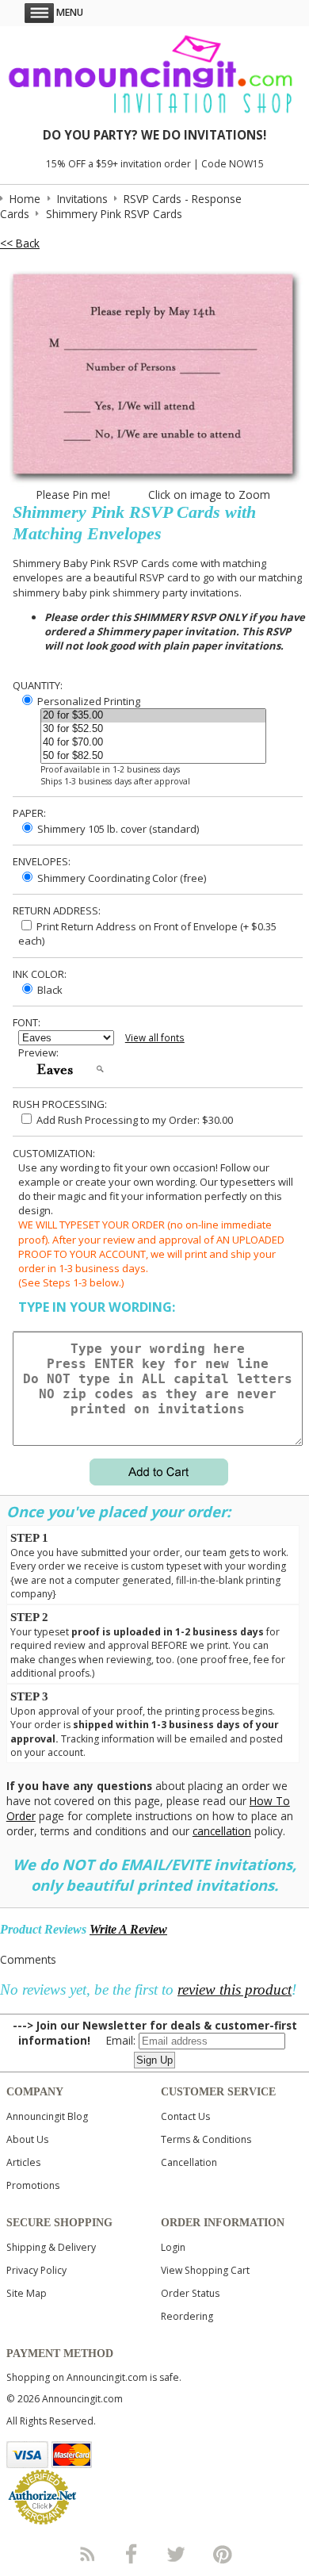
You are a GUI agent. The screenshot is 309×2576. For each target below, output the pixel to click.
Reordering (187, 2316)
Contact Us (185, 2116)
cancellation (222, 1831)
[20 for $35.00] (153, 716)
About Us (27, 2139)
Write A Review (128, 1929)
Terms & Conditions (206, 2139)
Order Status (190, 2293)
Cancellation (189, 2162)
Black (49, 990)
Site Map (27, 2293)
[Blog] (86, 2554)
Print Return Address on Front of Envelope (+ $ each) (147, 933)
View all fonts (155, 1038)
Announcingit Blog (47, 2116)
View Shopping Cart (205, 2270)
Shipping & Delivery (51, 2247)
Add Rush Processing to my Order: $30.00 (134, 1120)
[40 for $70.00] (153, 743)
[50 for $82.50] (153, 756)
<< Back (20, 243)
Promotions (33, 2185)
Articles (23, 2162)
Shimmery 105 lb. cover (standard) (117, 829)
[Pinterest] (223, 2554)
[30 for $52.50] (153, 729)
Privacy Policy (36, 2270)
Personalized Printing (88, 701)
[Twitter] (177, 2554)
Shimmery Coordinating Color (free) (120, 878)
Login (173, 2247)
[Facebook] (132, 2554)
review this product (235, 1989)
